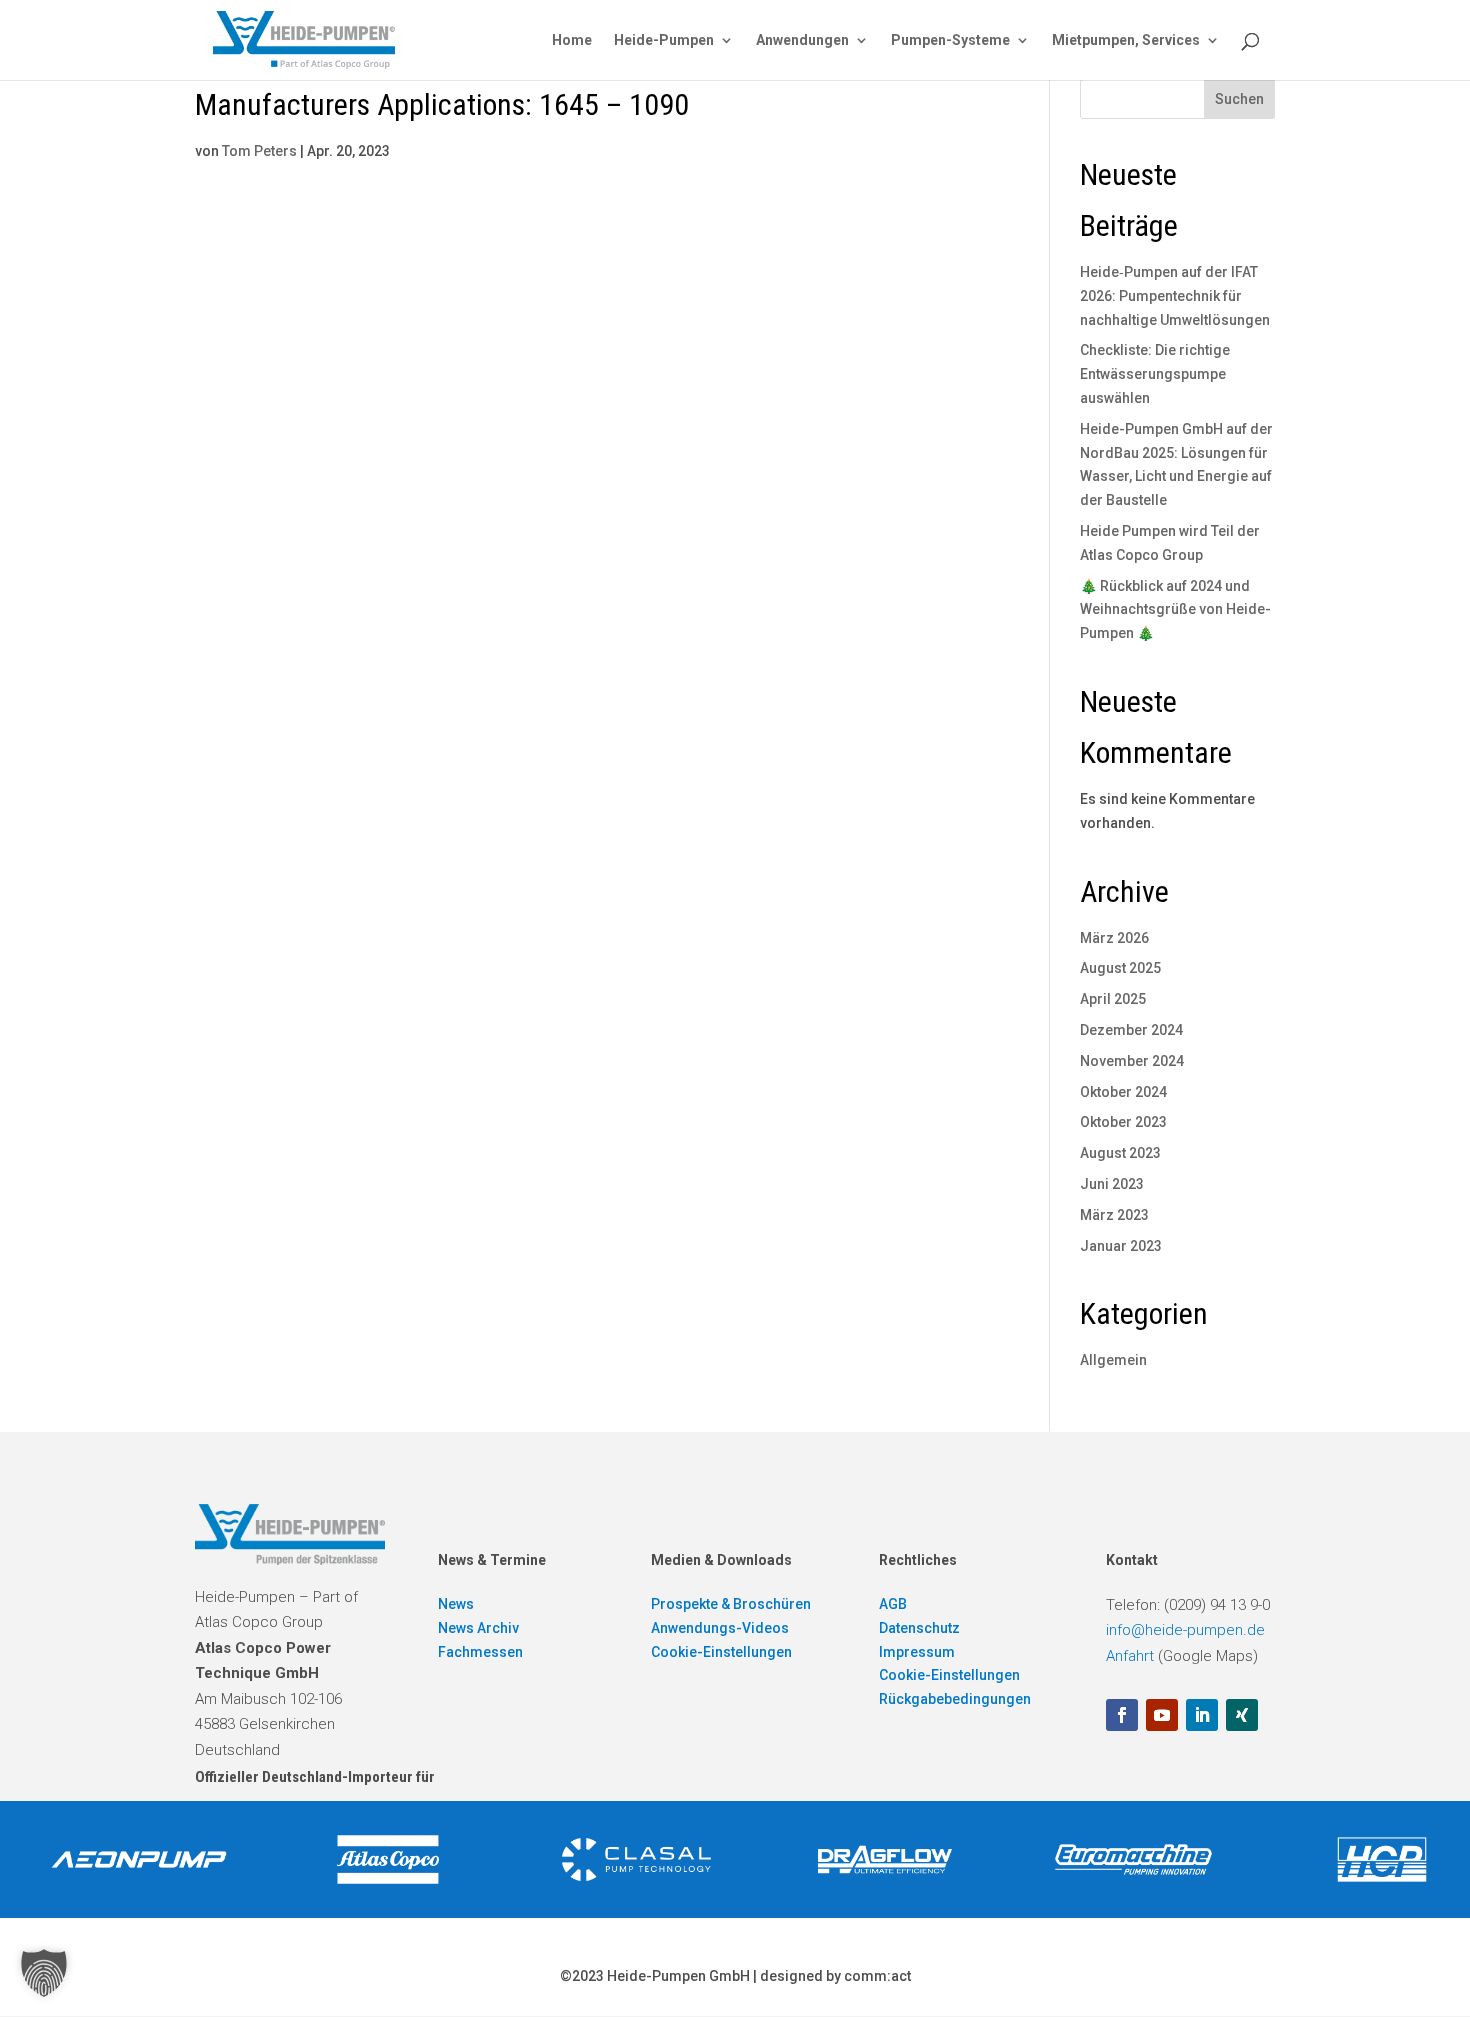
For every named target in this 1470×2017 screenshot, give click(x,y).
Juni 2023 (1112, 1184)
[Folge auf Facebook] (1122, 1715)
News (456, 1604)
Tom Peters (259, 151)
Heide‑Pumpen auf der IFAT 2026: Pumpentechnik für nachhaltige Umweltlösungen (1175, 296)
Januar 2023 (1121, 1246)
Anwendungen (802, 40)
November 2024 (1132, 1061)
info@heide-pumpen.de (1185, 1630)
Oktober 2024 (1123, 1092)
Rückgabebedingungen (955, 1699)
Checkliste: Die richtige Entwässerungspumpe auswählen (1155, 374)
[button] (44, 1973)
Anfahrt (1130, 1656)
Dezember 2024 (1131, 1030)
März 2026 (1114, 938)
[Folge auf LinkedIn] (1202, 1715)
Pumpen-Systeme (950, 40)
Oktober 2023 (1123, 1122)
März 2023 (1114, 1215)
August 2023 (1120, 1153)
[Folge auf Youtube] (1162, 1715)
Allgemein (1113, 1360)
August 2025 (1120, 968)
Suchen (1239, 99)
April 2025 (1113, 999)
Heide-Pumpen (664, 40)
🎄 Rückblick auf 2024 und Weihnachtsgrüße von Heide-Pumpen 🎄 (1175, 610)
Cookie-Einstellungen (721, 1652)
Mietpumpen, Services (1126, 40)
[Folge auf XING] (1242, 1715)
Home (572, 40)
